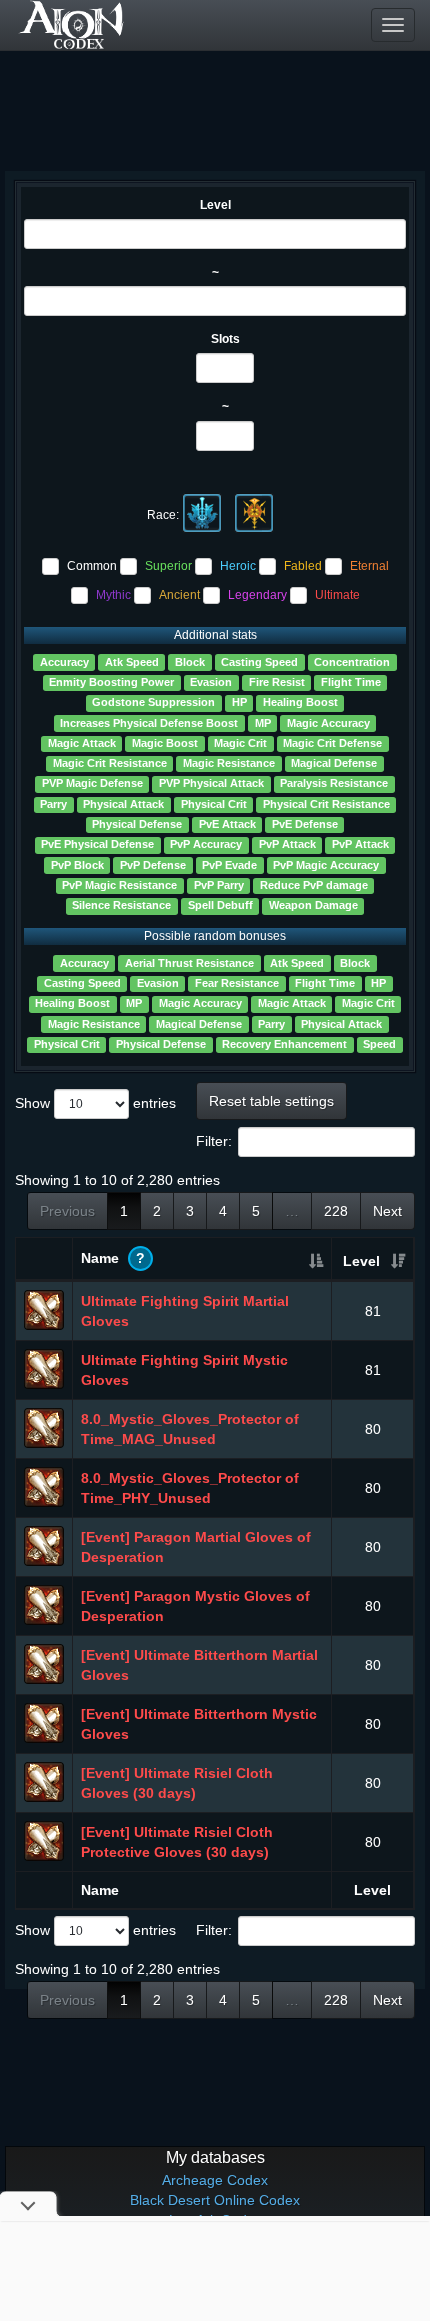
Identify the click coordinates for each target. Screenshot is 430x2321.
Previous (67, 1211)
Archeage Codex (215, 2180)
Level (215, 205)
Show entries (95, 1103)
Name (113, 1258)
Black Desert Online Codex (215, 2200)
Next (387, 1211)
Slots (225, 339)
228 (336, 1211)
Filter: (214, 1141)
